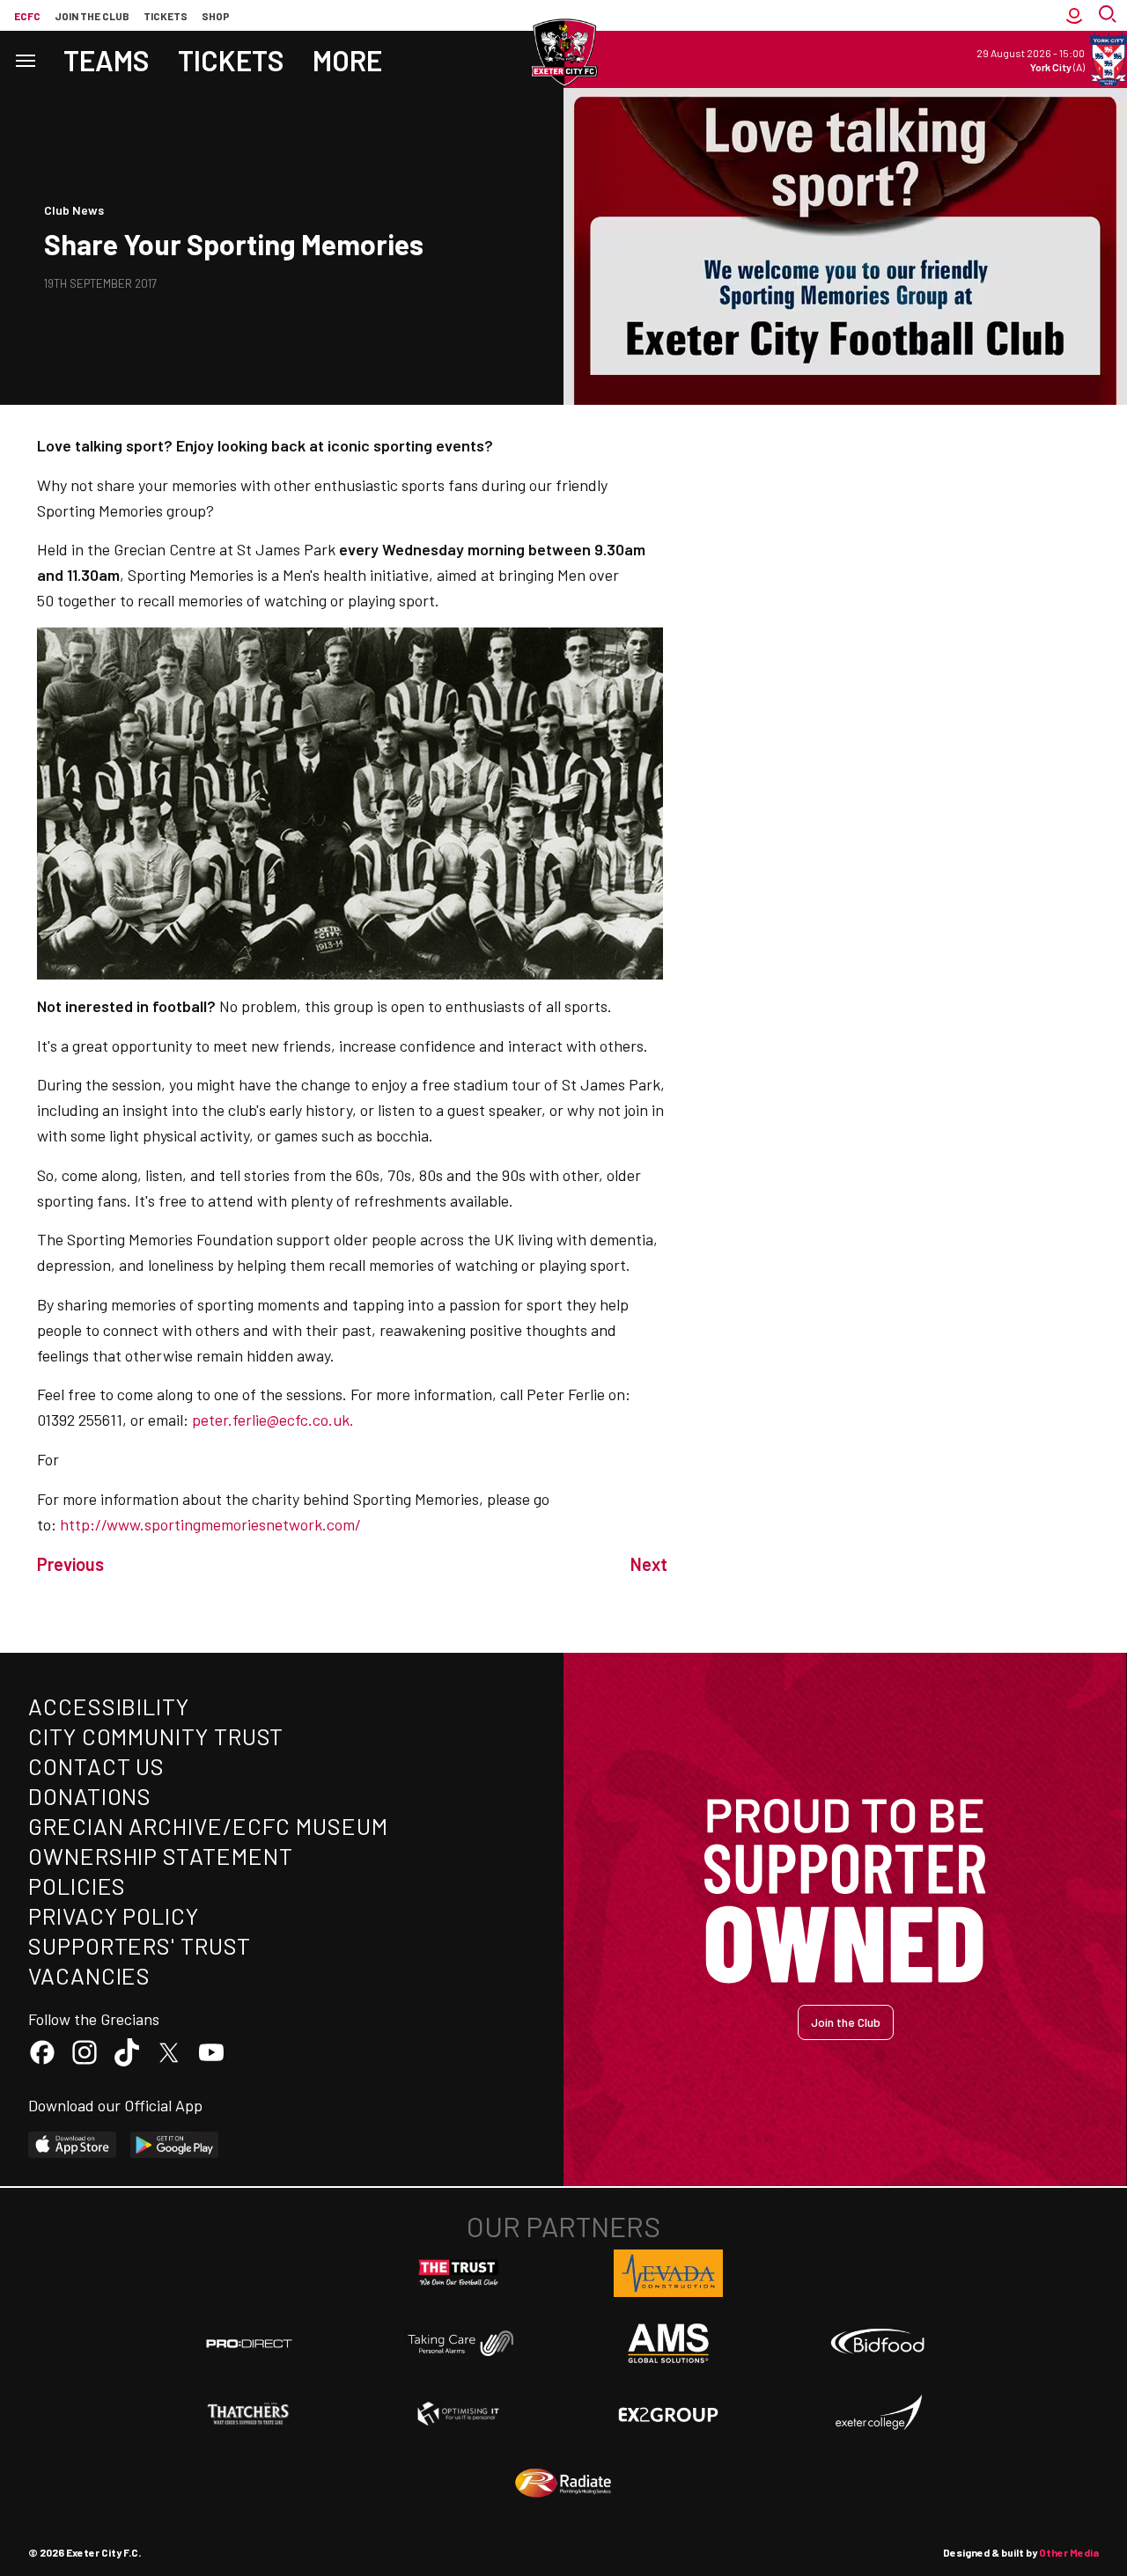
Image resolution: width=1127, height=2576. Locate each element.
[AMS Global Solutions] (668, 2343)
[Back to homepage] (563, 53)
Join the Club (846, 2022)
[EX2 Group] (668, 2413)
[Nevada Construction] (668, 2273)
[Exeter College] (878, 2413)
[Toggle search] (1109, 15)
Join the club (92, 16)
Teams (107, 60)
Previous (70, 1564)
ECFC (27, 16)
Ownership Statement (160, 1856)
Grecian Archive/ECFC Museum (208, 1826)
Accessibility (109, 1706)
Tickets (166, 16)
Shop (216, 16)
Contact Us (96, 1766)
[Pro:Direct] (249, 2343)
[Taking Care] (459, 2343)
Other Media (1069, 2552)
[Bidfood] (878, 2344)
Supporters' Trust (140, 1945)
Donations (90, 1796)
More (347, 60)
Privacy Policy (114, 1915)
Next (649, 1564)
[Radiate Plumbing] (563, 2484)
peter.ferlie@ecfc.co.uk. (273, 1420)
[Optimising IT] (459, 2414)
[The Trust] (459, 2273)
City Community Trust (156, 1736)
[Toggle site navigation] (25, 59)
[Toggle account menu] (1074, 15)
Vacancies (89, 1975)
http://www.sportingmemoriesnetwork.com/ (210, 1524)
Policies (77, 1886)
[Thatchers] (249, 2414)
